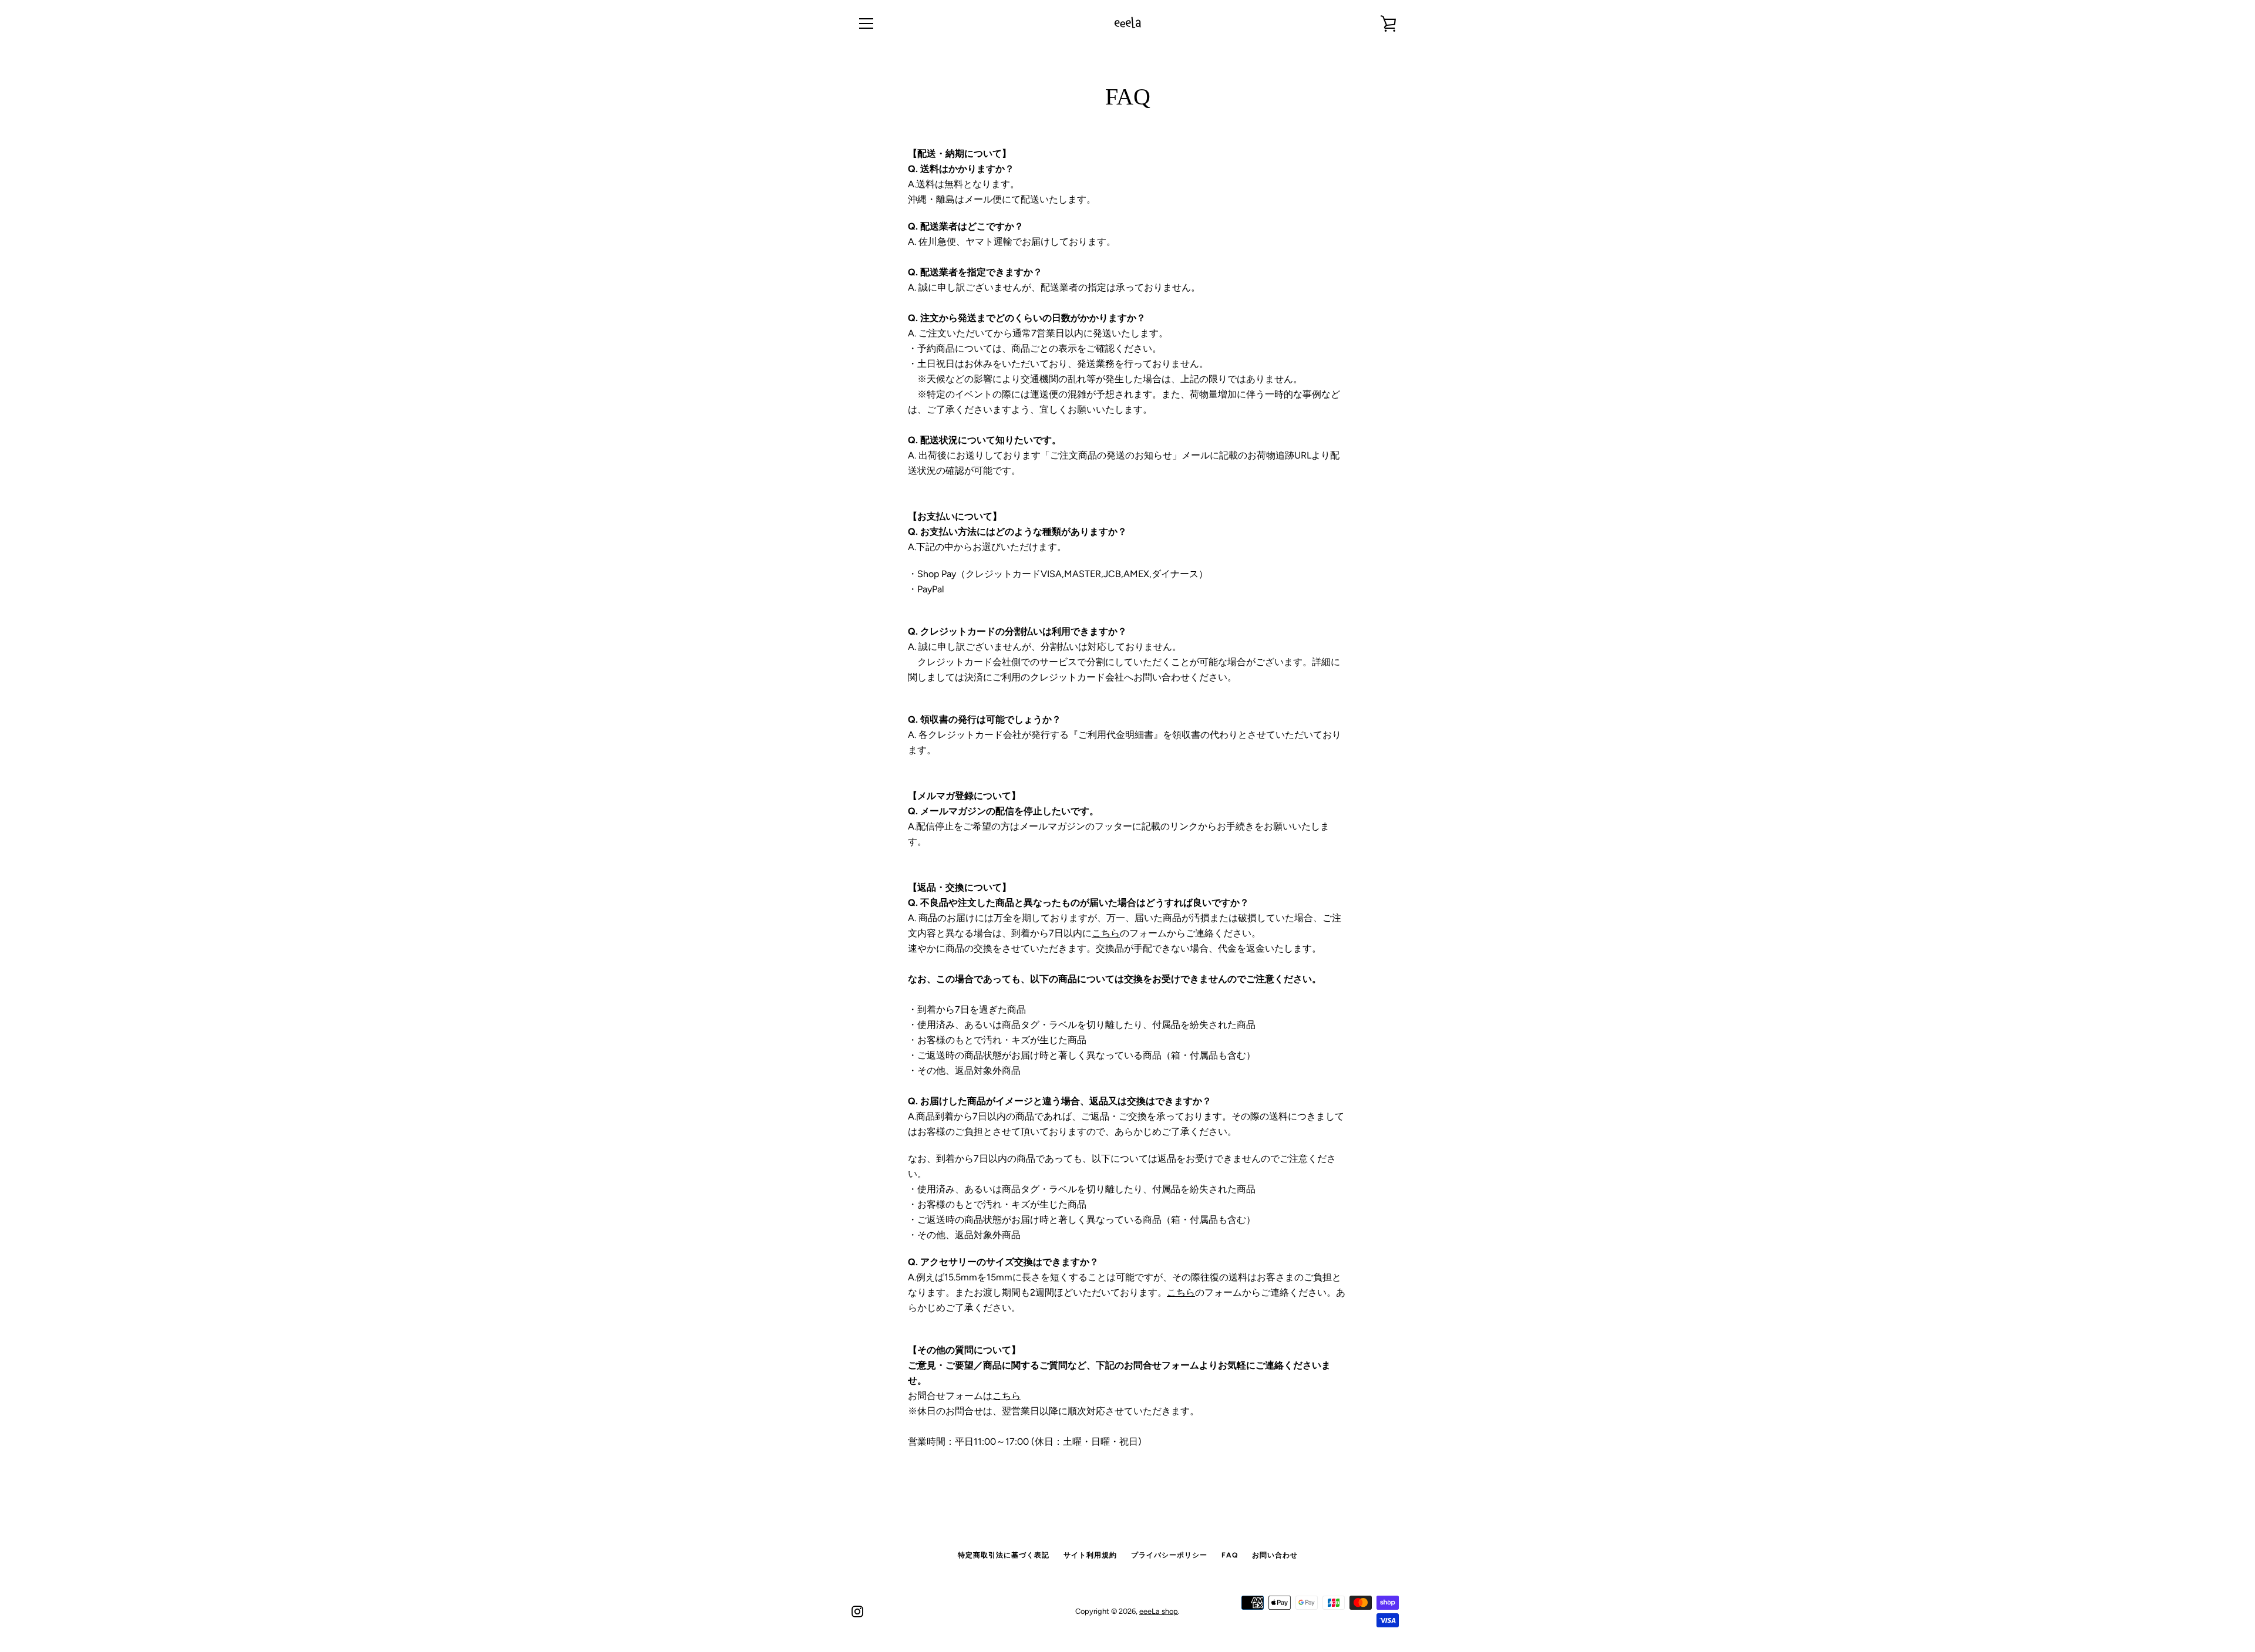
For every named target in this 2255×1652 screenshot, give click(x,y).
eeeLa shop (1159, 1611)
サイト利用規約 (1090, 1555)
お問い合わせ (1275, 1555)
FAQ (1230, 1555)
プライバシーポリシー (1169, 1555)
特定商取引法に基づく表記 (1004, 1555)
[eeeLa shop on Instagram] (857, 1611)
